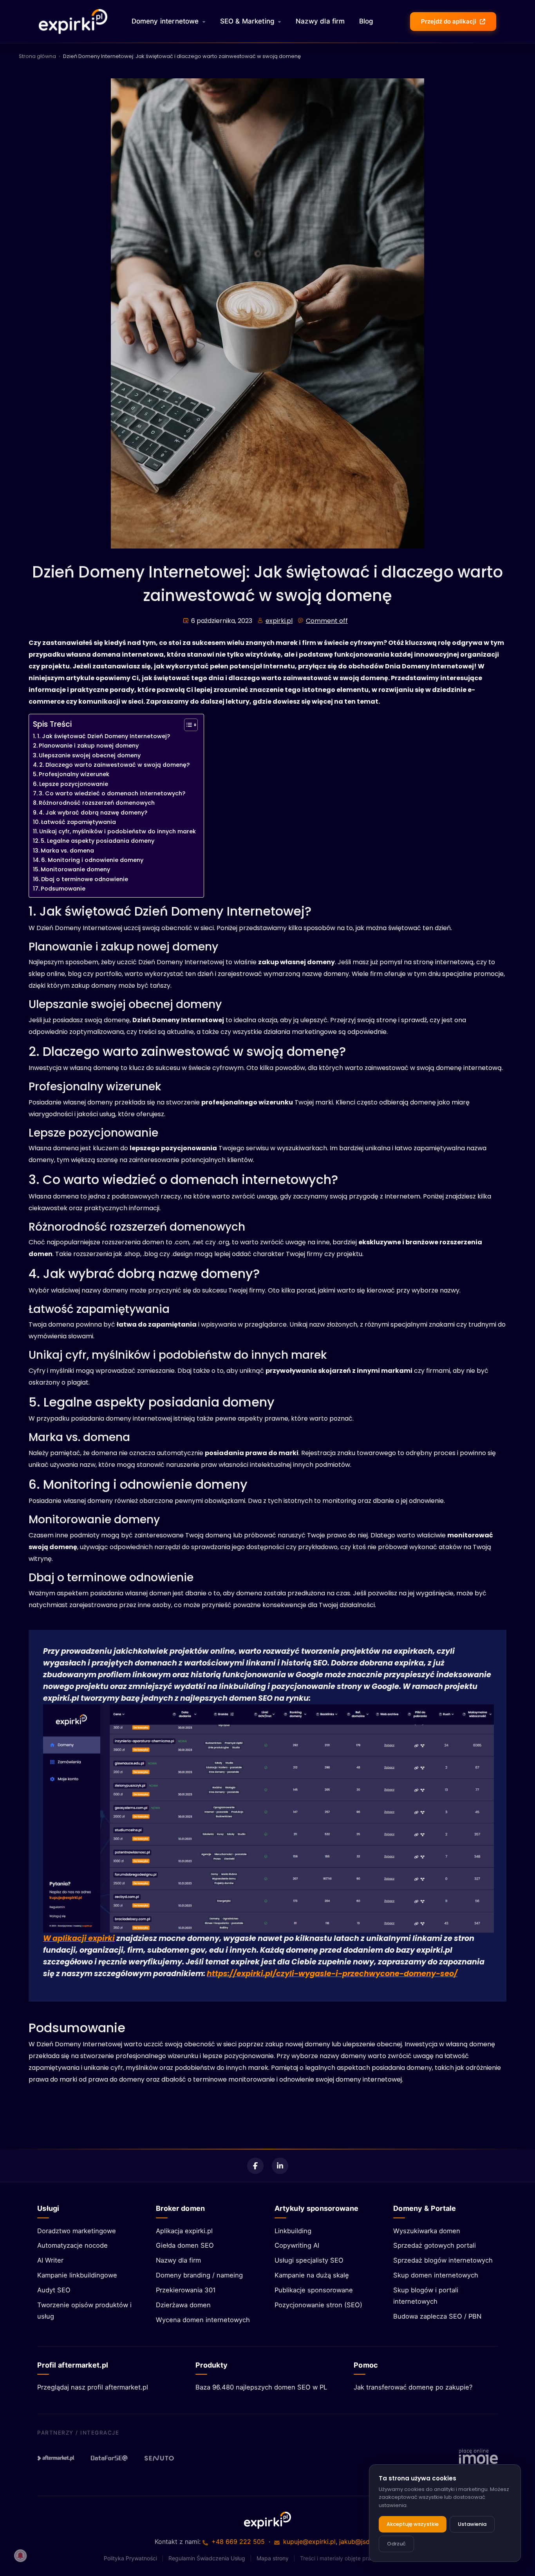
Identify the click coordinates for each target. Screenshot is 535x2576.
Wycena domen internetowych (203, 2320)
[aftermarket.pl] (56, 2458)
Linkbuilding (293, 2231)
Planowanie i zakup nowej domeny (89, 746)
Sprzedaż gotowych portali (435, 2245)
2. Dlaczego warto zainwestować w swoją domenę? (114, 765)
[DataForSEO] (109, 2458)
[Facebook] (255, 2166)
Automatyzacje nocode (72, 2245)
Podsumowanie (63, 889)
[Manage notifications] (20, 2556)
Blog (366, 21)
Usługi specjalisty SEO (309, 2260)
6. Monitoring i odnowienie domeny (92, 860)
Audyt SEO (54, 2290)
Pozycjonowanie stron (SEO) (318, 2305)
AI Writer (50, 2260)
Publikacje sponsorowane (314, 2290)
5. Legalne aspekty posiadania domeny (98, 841)
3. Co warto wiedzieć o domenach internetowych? (112, 793)
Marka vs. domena (67, 851)
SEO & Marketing (248, 21)
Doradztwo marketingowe (77, 2231)
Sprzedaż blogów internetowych (443, 2260)
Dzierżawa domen (183, 2305)
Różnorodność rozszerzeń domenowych (97, 803)
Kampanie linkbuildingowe (77, 2275)
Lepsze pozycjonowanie (74, 784)
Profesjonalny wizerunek (74, 774)
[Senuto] (163, 2458)
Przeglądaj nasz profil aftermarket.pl (93, 2387)
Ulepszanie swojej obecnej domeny (90, 755)
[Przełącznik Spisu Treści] (187, 725)
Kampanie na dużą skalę (312, 2275)
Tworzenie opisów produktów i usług (84, 2311)
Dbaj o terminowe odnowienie (85, 879)
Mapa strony (273, 2558)
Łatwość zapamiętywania (79, 822)
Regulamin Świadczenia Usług (207, 2558)
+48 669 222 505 (238, 2542)
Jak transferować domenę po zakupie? (413, 2387)
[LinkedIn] (280, 2166)
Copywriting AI (297, 2245)
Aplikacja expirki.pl (184, 2231)
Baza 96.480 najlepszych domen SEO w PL (261, 2387)
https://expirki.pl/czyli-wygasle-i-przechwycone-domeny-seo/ (332, 1974)
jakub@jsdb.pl (360, 2542)
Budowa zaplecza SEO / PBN (437, 2316)
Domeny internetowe (165, 21)
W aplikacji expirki (79, 1938)
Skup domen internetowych (436, 2275)
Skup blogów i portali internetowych (426, 2296)
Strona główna (37, 56)
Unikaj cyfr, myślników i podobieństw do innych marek (117, 831)
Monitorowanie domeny (75, 869)
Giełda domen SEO (185, 2245)
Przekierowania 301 (186, 2290)
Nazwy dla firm (320, 21)
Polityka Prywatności (130, 2558)
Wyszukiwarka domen (427, 2231)
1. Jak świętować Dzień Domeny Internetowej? (104, 736)
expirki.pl (279, 621)
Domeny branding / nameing (199, 2275)
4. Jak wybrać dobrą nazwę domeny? (93, 813)
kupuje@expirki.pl (309, 2542)
